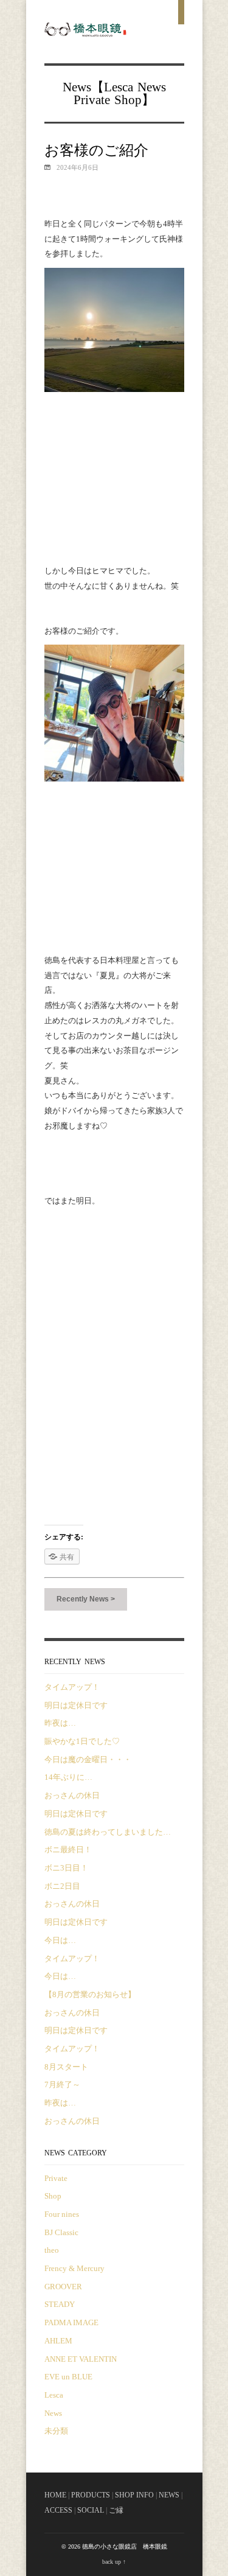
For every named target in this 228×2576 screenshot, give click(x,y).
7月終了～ (62, 2084)
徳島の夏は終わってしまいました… (108, 1832)
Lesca (119, 87)
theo (52, 2250)
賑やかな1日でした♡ (82, 1741)
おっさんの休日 (72, 1795)
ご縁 (116, 2510)
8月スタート (66, 2067)
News (152, 87)
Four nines (62, 2214)
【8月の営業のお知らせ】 (90, 1994)
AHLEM (58, 2341)
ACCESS (58, 2510)
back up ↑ (114, 2562)
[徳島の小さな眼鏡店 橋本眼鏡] (86, 33)
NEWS (169, 2495)
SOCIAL (91, 2510)
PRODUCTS (91, 2495)
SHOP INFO (134, 2495)
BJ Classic (61, 2232)
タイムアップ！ (72, 1687)
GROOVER (63, 2287)
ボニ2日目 (62, 1886)
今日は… (60, 1940)
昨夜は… (60, 1723)
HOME (55, 2495)
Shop (128, 100)
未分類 (56, 2431)
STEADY (60, 2304)
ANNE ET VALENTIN (81, 2359)
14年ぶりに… (68, 1777)
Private (92, 100)
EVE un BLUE (68, 2377)
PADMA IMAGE (71, 2322)
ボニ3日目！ (66, 1868)
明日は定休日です (76, 1705)
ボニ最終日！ (68, 1850)
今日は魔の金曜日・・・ (88, 1759)
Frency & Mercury (74, 2268)
